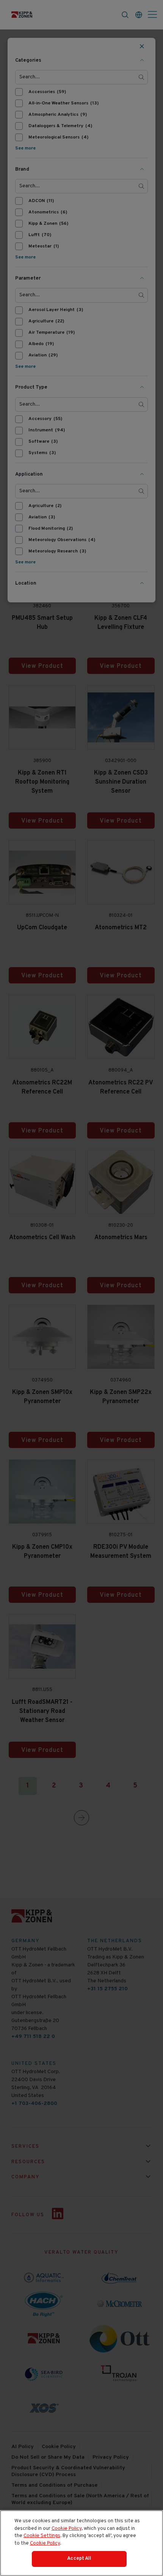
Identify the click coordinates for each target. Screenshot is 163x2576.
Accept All (79, 2559)
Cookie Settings (42, 2536)
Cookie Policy (67, 2529)
